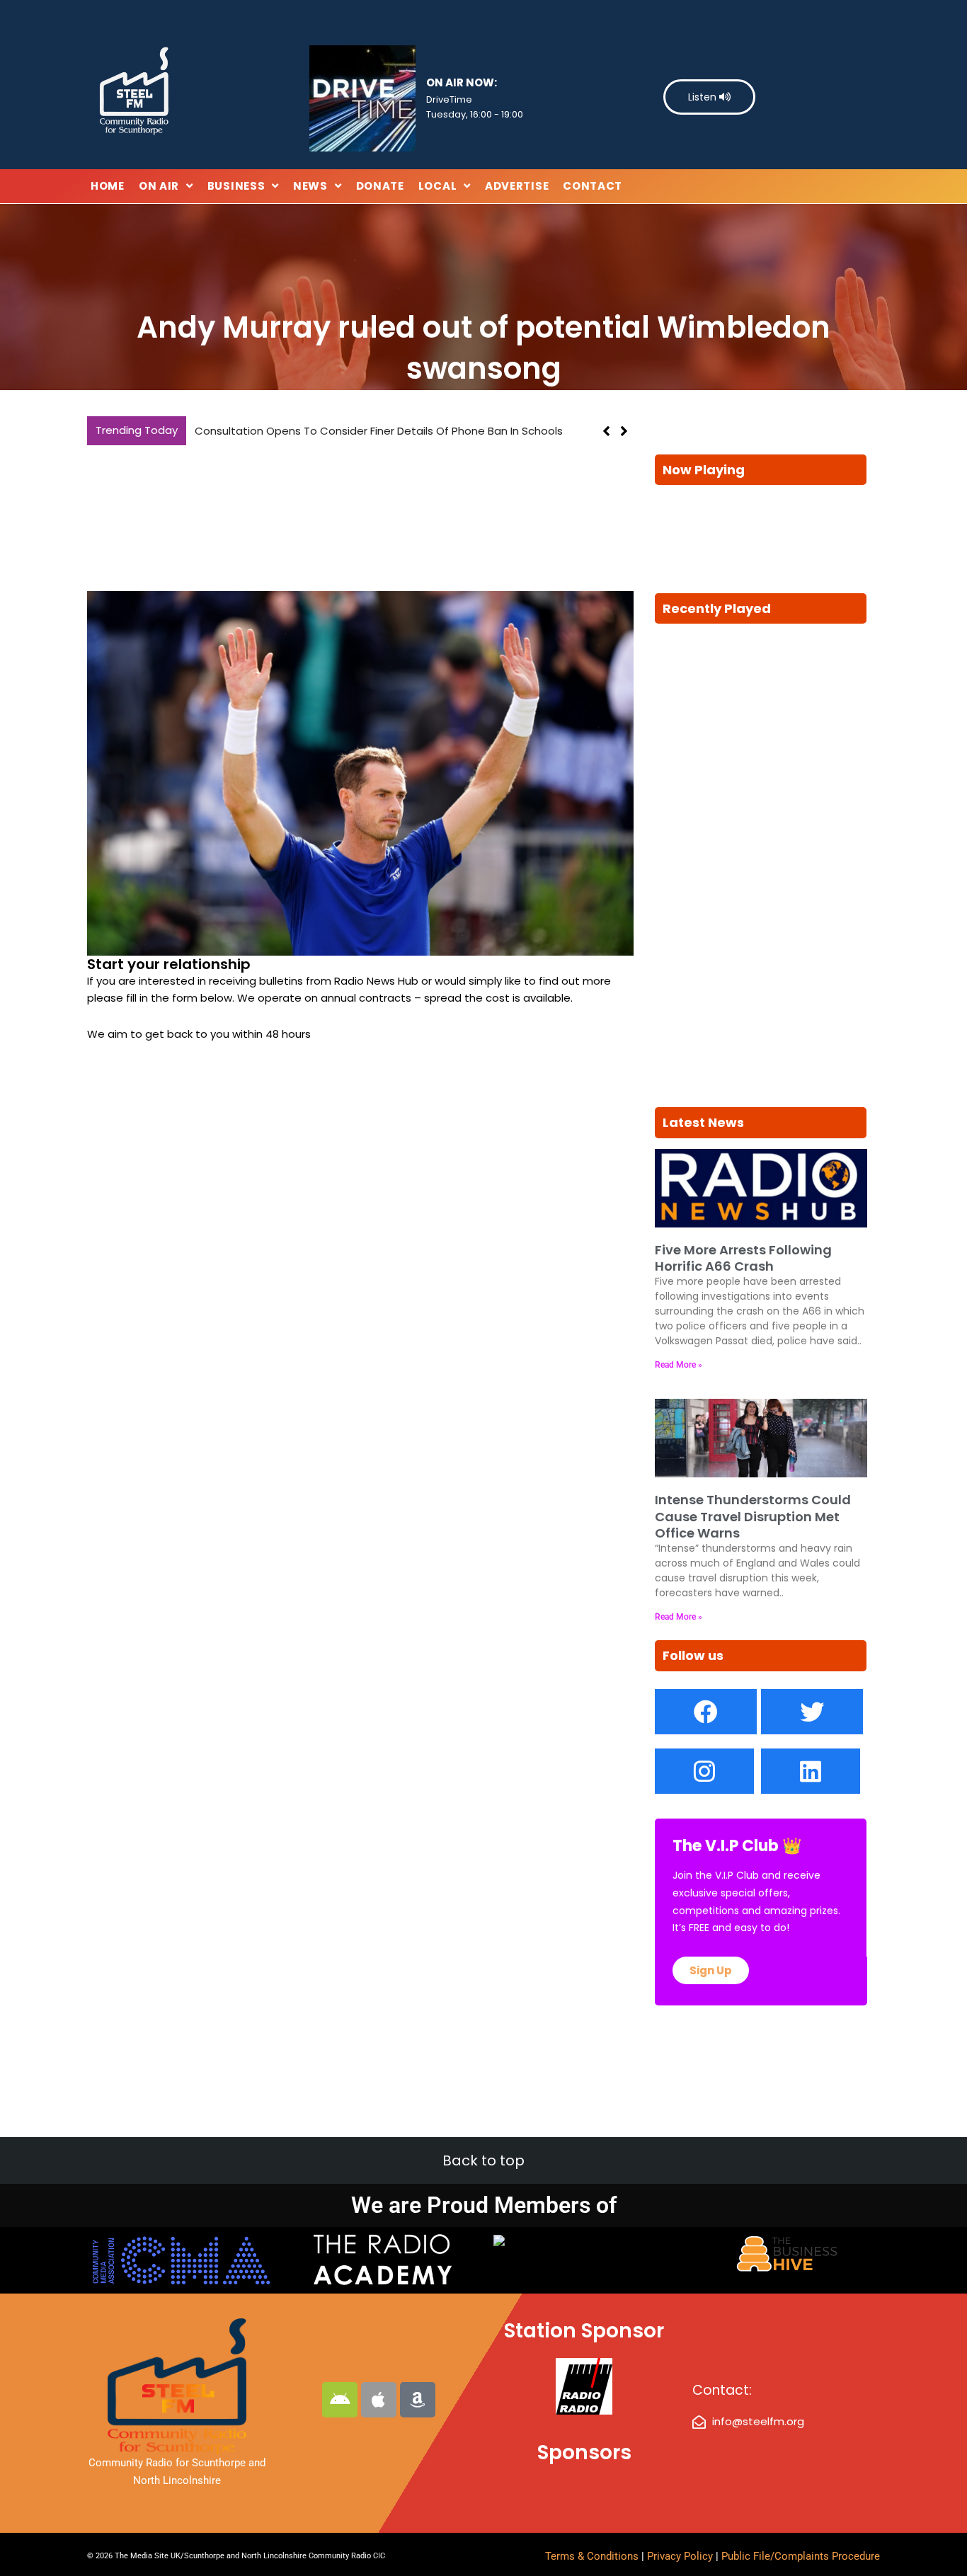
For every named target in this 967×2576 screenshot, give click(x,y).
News (310, 186)
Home (108, 186)
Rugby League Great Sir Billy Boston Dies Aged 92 (322, 431)
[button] (624, 431)
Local (438, 186)
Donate (380, 186)
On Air (159, 186)
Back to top (483, 2160)
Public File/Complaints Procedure (801, 2556)
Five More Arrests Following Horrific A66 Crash (743, 1258)
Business (236, 186)
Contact (593, 186)
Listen (704, 97)
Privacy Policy (681, 2556)
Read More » (679, 1365)
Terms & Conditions (592, 2556)
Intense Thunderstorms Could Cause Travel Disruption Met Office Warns (753, 1516)
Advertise (517, 186)
